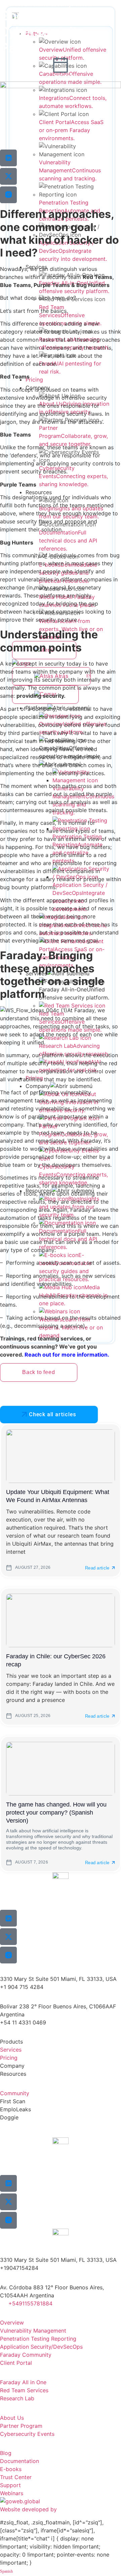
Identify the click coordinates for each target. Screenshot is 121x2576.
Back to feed (39, 1372)
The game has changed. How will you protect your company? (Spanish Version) (56, 1813)
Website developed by (28, 2509)
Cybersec (12, 4)
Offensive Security (48, 4)
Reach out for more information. (67, 1355)
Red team (84, 4)
